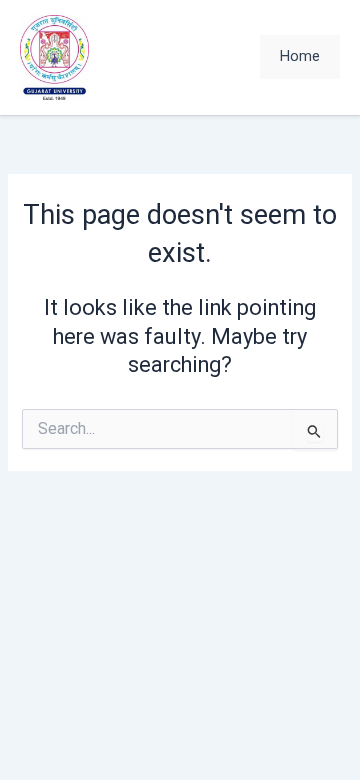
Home (300, 56)
